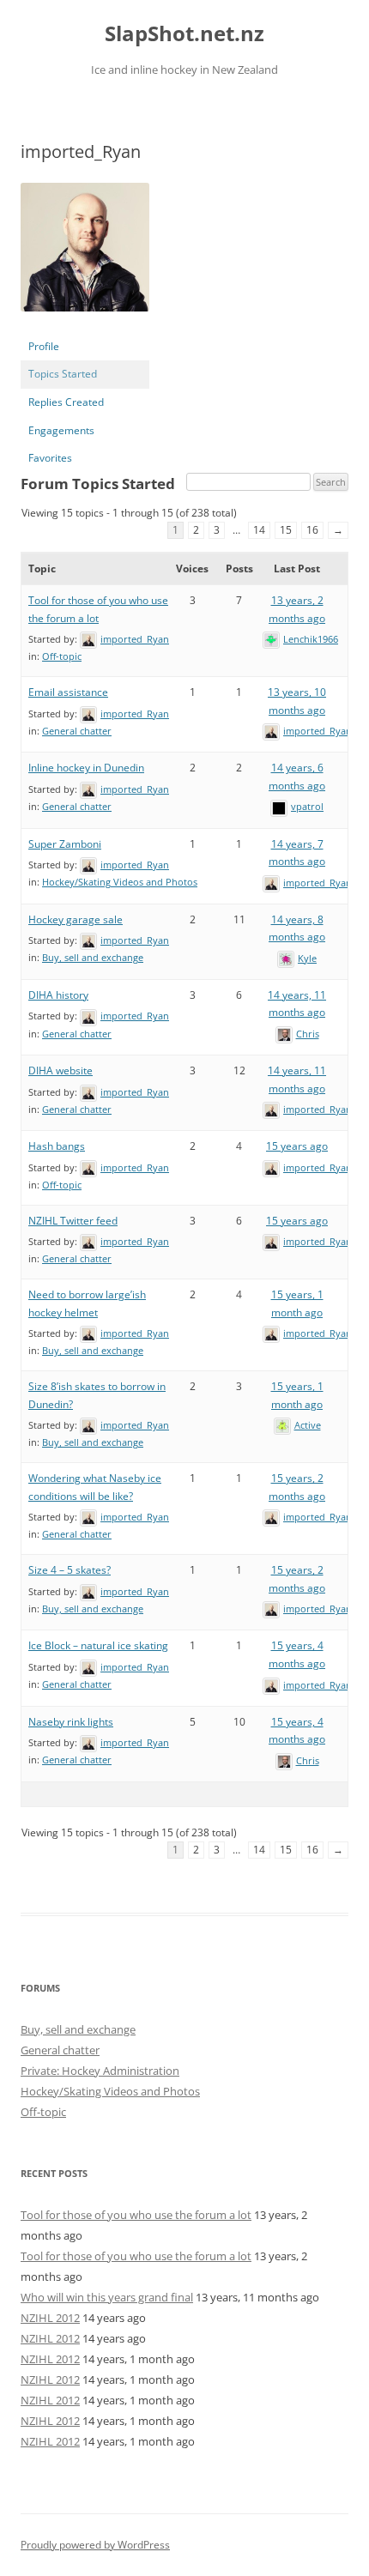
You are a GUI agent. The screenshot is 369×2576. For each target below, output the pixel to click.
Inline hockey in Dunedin (86, 768)
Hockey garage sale (76, 919)
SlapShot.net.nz (184, 34)
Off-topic (62, 656)
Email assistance (68, 692)
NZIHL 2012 (50, 2318)
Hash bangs (57, 1146)
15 (286, 530)
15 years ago (297, 1146)
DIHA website (60, 1070)
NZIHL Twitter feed (73, 1221)
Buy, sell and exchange (93, 957)
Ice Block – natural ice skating (98, 1645)
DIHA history (58, 995)
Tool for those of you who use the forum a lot (136, 2215)
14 (259, 530)
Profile (44, 346)
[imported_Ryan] (85, 325)
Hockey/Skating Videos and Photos (120, 882)
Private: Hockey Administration (100, 2071)
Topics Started (63, 374)
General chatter (77, 731)
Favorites (50, 458)
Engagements (61, 430)
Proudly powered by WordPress (95, 2545)
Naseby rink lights (71, 1722)
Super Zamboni (65, 844)
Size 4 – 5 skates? (70, 1570)
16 (312, 530)
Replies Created (66, 402)
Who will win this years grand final (107, 2297)
